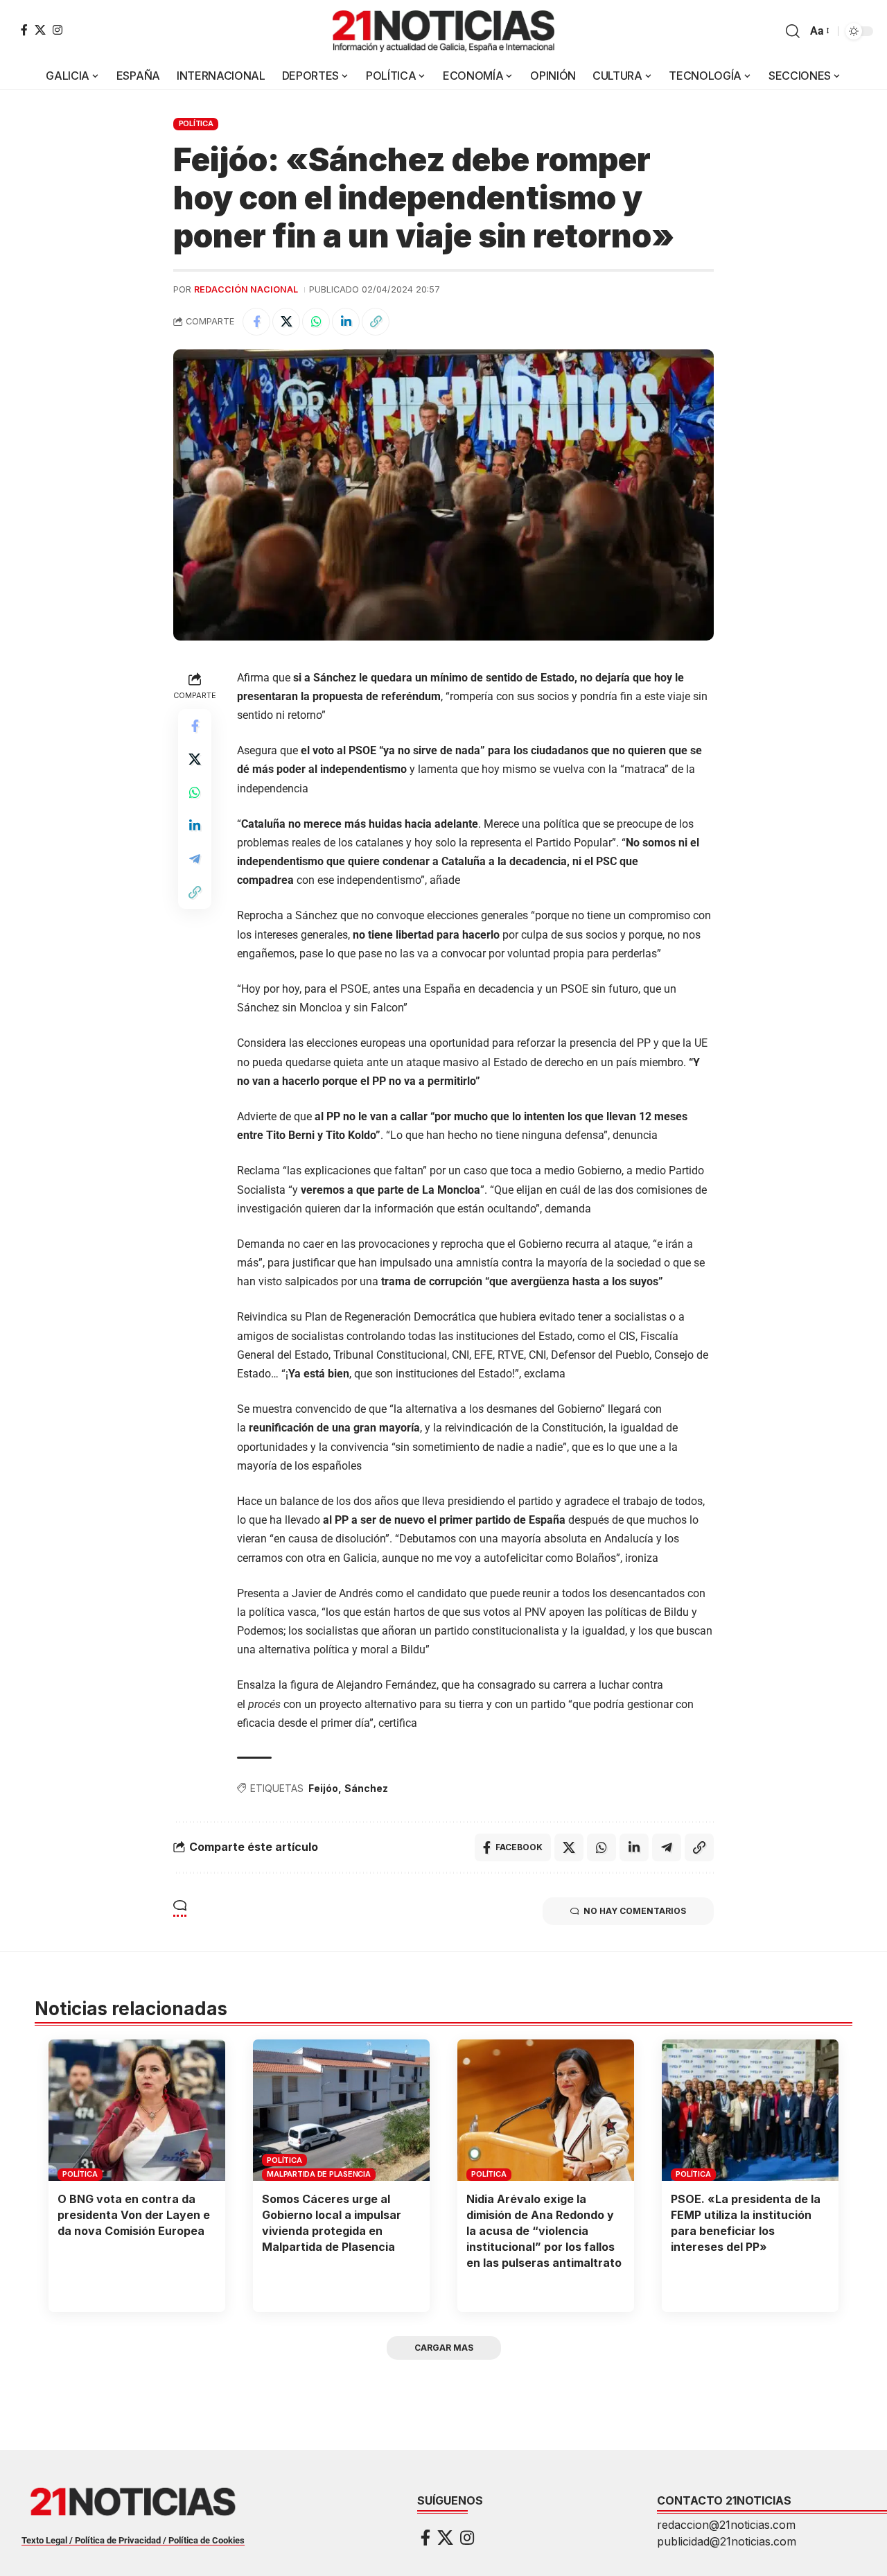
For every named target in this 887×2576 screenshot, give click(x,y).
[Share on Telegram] (195, 859)
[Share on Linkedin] (346, 322)
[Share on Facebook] (256, 322)
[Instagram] (58, 30)
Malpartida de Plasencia (318, 2174)
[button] (793, 31)
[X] (40, 30)
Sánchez (366, 1788)
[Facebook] (24, 30)
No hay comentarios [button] (635, 1911)
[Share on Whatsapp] (316, 322)
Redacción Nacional (246, 289)
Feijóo (323, 1788)
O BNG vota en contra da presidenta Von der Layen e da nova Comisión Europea (134, 2215)
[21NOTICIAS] (443, 31)
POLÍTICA (196, 123)
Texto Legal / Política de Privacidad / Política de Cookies (133, 2540)
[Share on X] (286, 322)
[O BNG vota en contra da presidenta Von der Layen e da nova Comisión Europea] (137, 2110)
